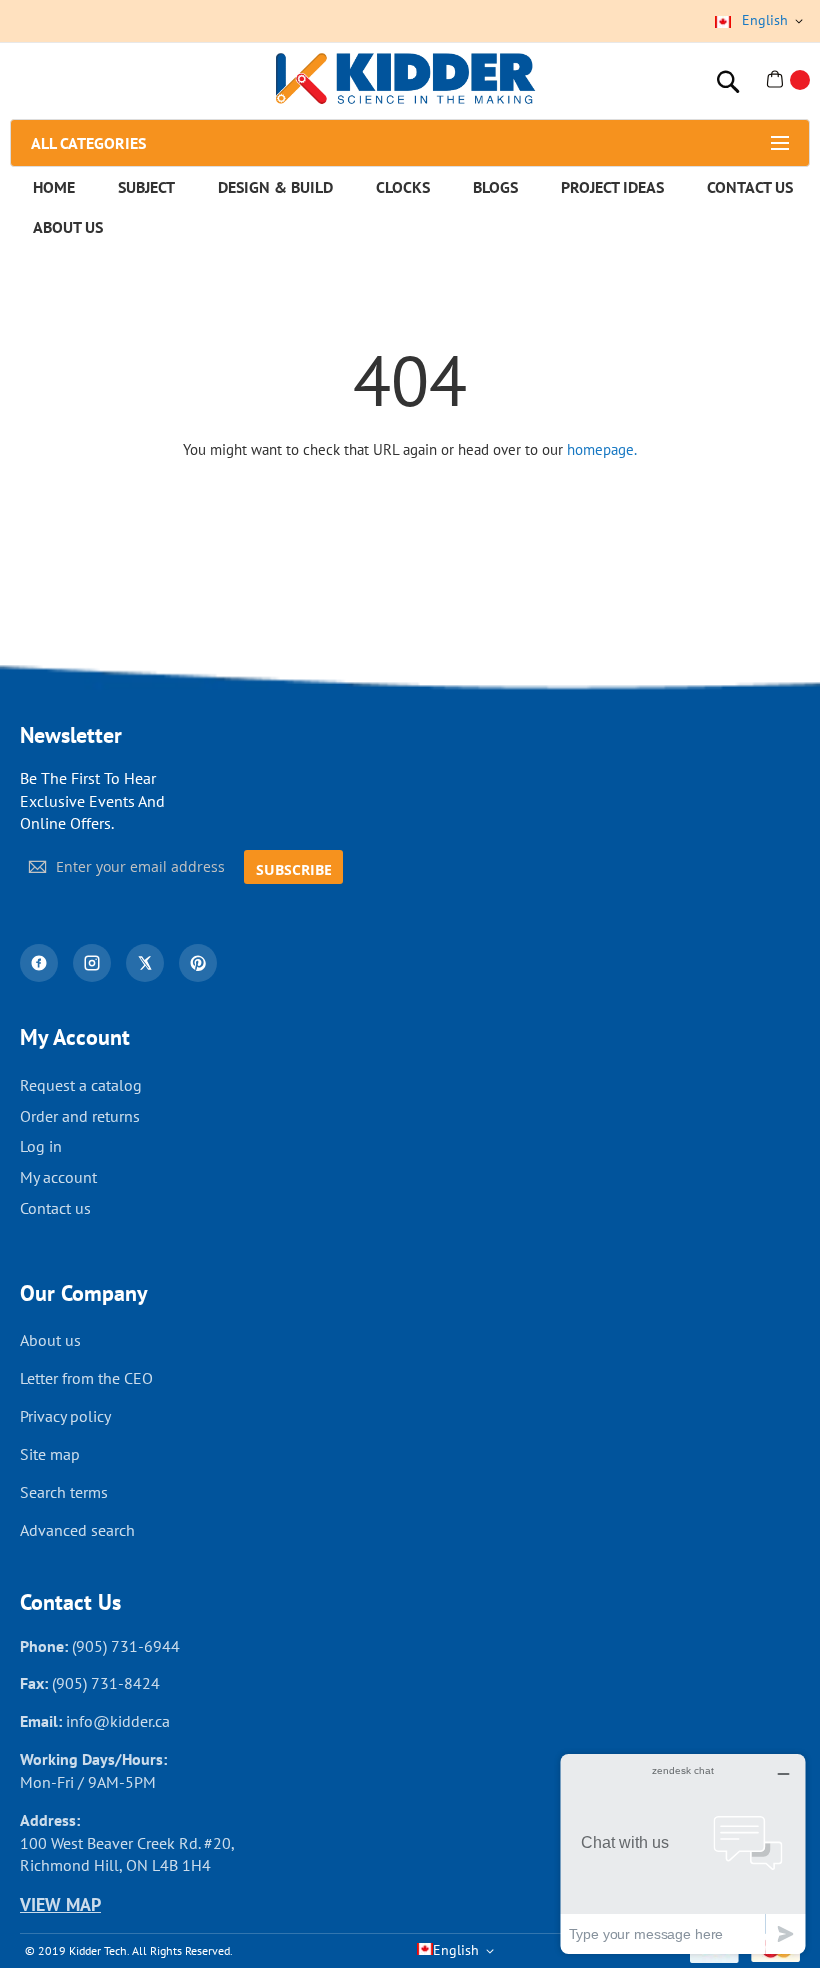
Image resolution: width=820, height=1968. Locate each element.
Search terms (64, 1492)
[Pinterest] (198, 963)
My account (58, 1177)
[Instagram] (92, 963)
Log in (41, 1146)
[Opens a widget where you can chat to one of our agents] (683, 1853)
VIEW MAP (60, 1904)
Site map (50, 1454)
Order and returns (80, 1116)
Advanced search (77, 1530)
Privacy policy (65, 1416)
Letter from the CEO (86, 1378)
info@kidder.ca (118, 1721)
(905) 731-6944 (126, 1646)
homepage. (602, 449)
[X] (145, 963)
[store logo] (406, 81)
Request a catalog (81, 1085)
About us (50, 1340)
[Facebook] (39, 963)
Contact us (55, 1208)
